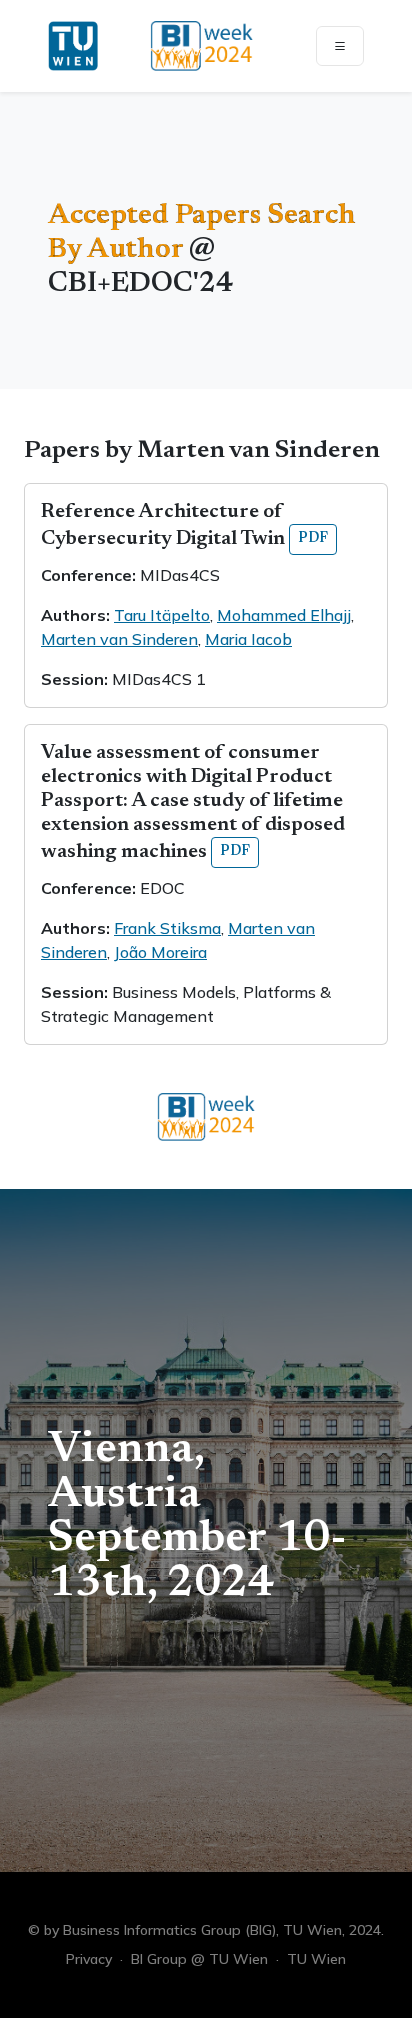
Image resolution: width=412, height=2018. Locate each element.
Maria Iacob (248, 639)
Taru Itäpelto (162, 615)
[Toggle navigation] (340, 46)
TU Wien (316, 1959)
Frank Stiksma (167, 928)
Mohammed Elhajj (284, 615)
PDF (313, 539)
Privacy (89, 1959)
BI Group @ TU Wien (199, 1959)
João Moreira (160, 952)
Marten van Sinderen (119, 639)
